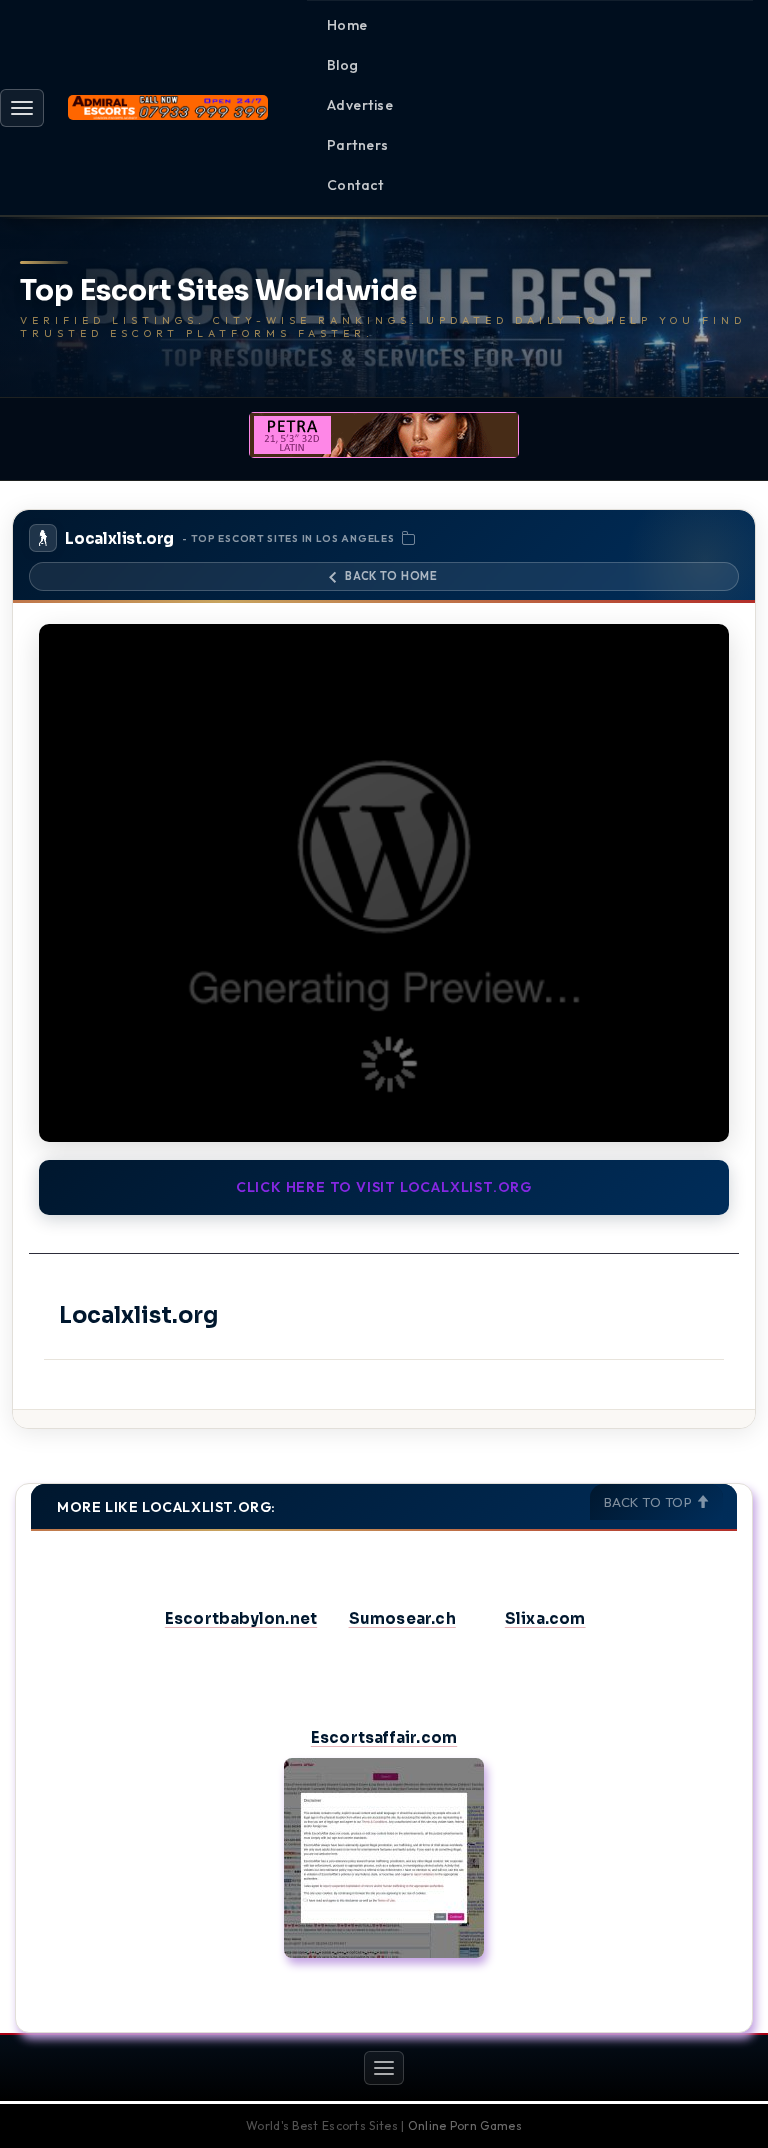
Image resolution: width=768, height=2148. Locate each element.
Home (347, 25)
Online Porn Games (465, 2125)
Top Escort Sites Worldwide (218, 291)
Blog (343, 65)
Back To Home (391, 576)
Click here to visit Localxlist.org (384, 1187)
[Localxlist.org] (384, 883)
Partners (358, 145)
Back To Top (650, 1502)
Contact (355, 185)
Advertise (360, 105)
